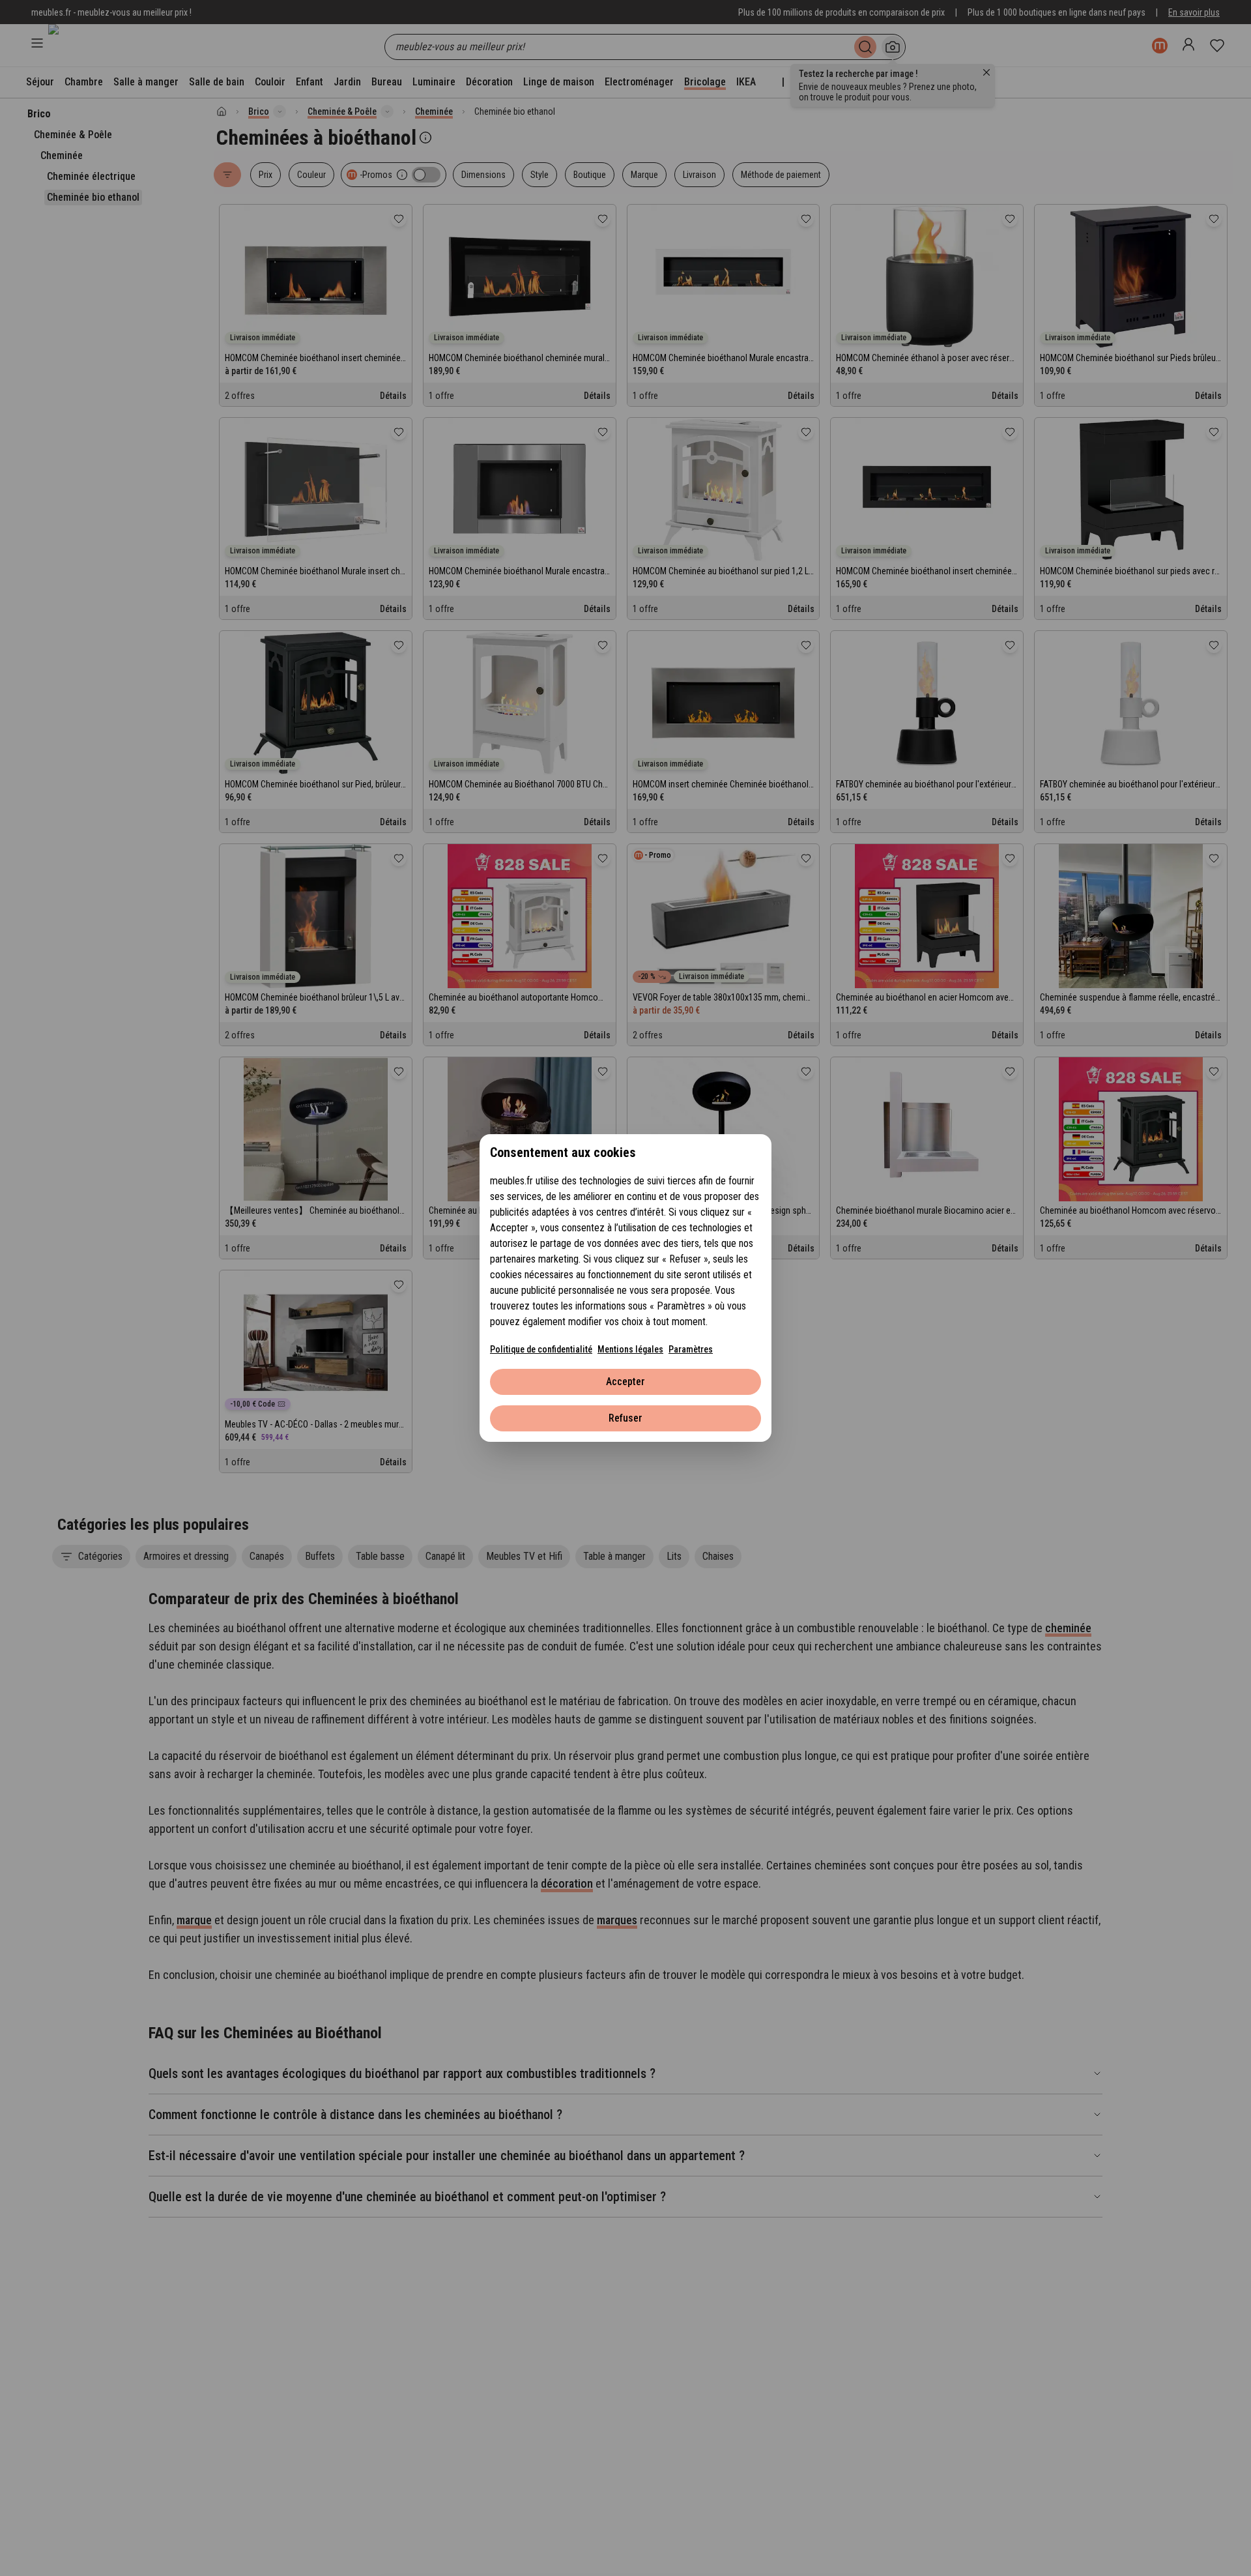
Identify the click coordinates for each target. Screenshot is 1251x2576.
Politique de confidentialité (541, 1349)
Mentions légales (630, 1349)
